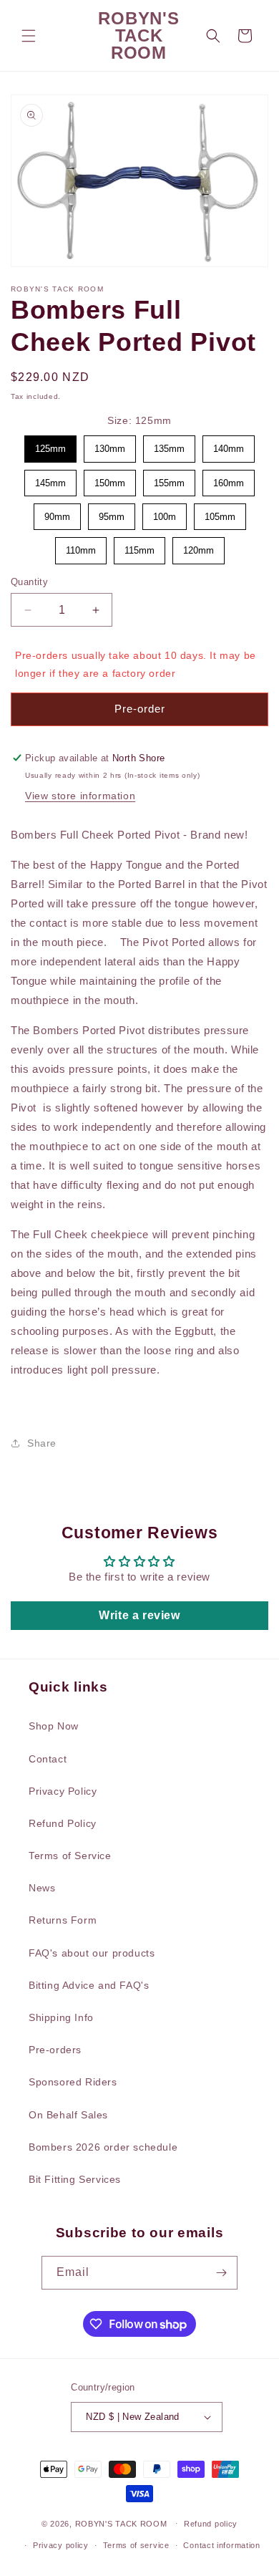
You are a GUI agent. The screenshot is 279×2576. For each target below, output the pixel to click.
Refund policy (211, 2524)
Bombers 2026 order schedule (103, 2147)
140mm (229, 445)
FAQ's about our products (92, 1953)
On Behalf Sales (68, 2115)
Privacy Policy (63, 1791)
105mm (220, 513)
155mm (170, 479)
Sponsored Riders (73, 2082)
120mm (198, 546)
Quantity (29, 582)
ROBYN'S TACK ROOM (123, 2523)
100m (165, 513)
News (42, 1888)
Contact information (221, 2545)
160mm (229, 479)
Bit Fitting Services (75, 2179)
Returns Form (63, 1920)
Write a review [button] (139, 1615)
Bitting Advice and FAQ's (89, 1985)
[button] (29, 36)
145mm (51, 479)
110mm (80, 546)
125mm (51, 445)
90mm (57, 513)
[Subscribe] (221, 2273)
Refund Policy (63, 1823)
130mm (110, 445)
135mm (170, 445)
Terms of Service (70, 1856)
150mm (110, 479)
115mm (139, 546)
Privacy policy (61, 2545)
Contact (48, 1759)
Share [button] (42, 1443)
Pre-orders (55, 2050)
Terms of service (136, 2545)
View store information (80, 796)
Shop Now (54, 1726)
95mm (112, 513)
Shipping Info (61, 2017)
